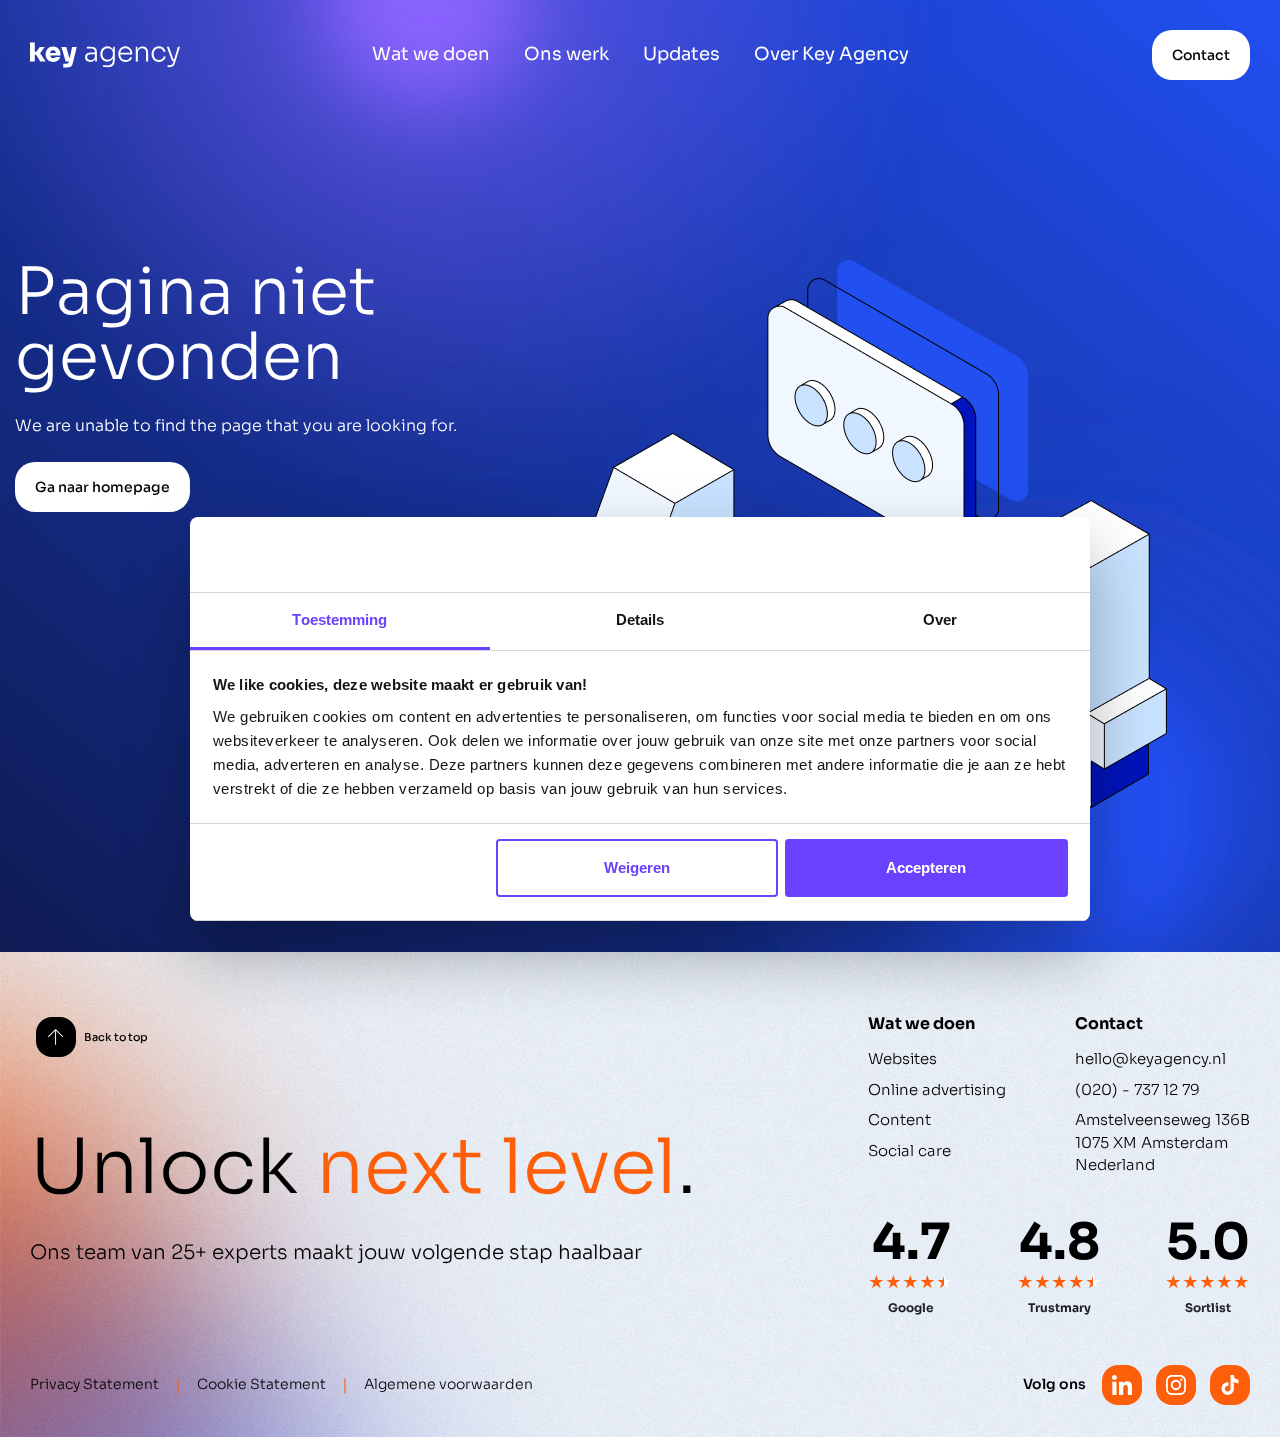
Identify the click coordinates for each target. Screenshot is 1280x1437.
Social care (909, 1150)
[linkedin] (1122, 1385)
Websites (902, 1058)
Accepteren (926, 867)
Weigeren (637, 867)
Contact (1201, 55)
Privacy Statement (94, 1384)
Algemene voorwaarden (448, 1384)
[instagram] (1176, 1385)
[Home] (105, 55)
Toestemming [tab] (339, 619)
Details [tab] (640, 619)
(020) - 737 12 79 (1137, 1089)
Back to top (116, 1037)
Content (899, 1119)
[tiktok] (1230, 1385)
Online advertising (937, 1089)
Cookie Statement (261, 1384)
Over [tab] (940, 619)
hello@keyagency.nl (1150, 1058)
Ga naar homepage (102, 487)
